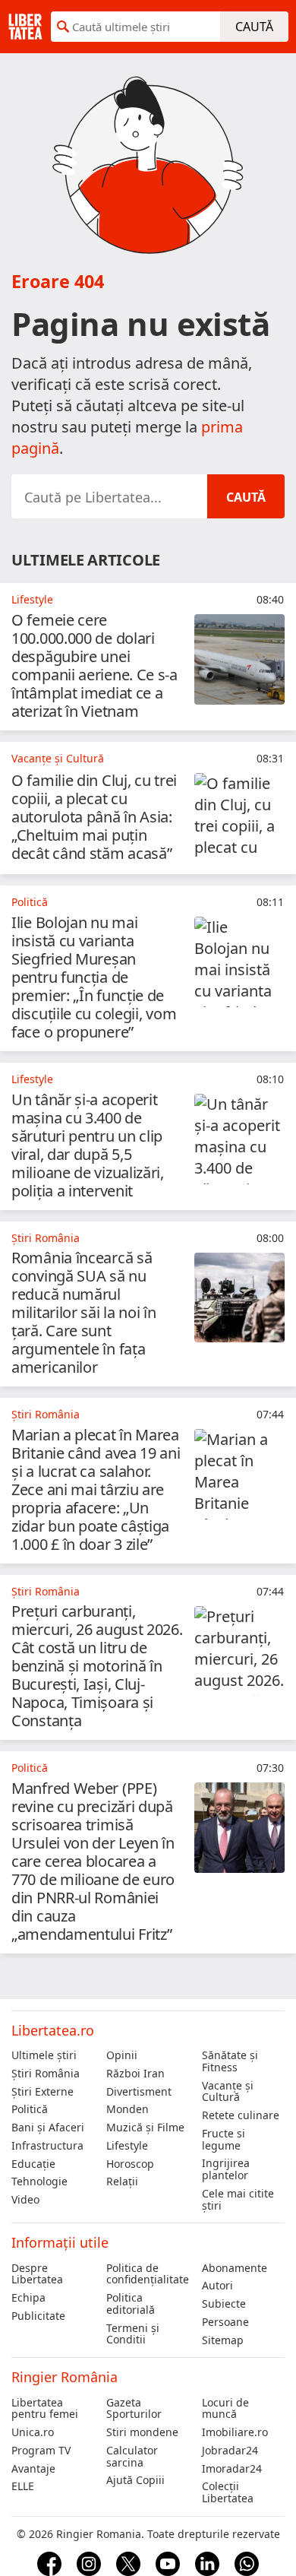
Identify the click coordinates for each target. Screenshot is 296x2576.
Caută (254, 27)
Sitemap (223, 2340)
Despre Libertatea (37, 2274)
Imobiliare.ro (235, 2432)
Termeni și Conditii (133, 2334)
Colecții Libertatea (228, 2492)
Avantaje (33, 2469)
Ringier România (65, 2377)
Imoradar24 (232, 2469)
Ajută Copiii (135, 2480)
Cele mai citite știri (238, 2200)
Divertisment (139, 2092)
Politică (30, 2109)
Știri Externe (43, 2092)
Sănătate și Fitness (230, 2061)
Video (25, 2200)
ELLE (23, 2486)
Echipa (28, 2298)
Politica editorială (131, 2304)
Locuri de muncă (225, 2409)
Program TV (41, 2451)
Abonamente (235, 2268)
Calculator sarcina (132, 2457)
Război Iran (135, 2074)
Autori (217, 2286)
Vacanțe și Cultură (228, 2092)
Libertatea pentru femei (45, 2409)
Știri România (46, 2074)
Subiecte (224, 2304)
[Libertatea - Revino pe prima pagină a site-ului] (25, 27)
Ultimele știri (44, 2055)
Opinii (122, 2055)
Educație (33, 2164)
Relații (122, 2182)
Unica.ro (33, 2432)
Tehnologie (39, 2182)
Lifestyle (127, 2146)
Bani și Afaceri (48, 2128)
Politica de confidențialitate (148, 2274)
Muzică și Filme (145, 2128)
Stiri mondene (142, 2432)
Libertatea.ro (53, 2030)
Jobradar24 (230, 2451)
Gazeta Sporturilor (134, 2409)
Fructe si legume (224, 2140)
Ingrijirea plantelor (226, 2169)
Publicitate (38, 2316)
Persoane (225, 2322)
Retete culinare (241, 2115)
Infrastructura (47, 2146)
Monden (128, 2109)
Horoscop (130, 2164)
